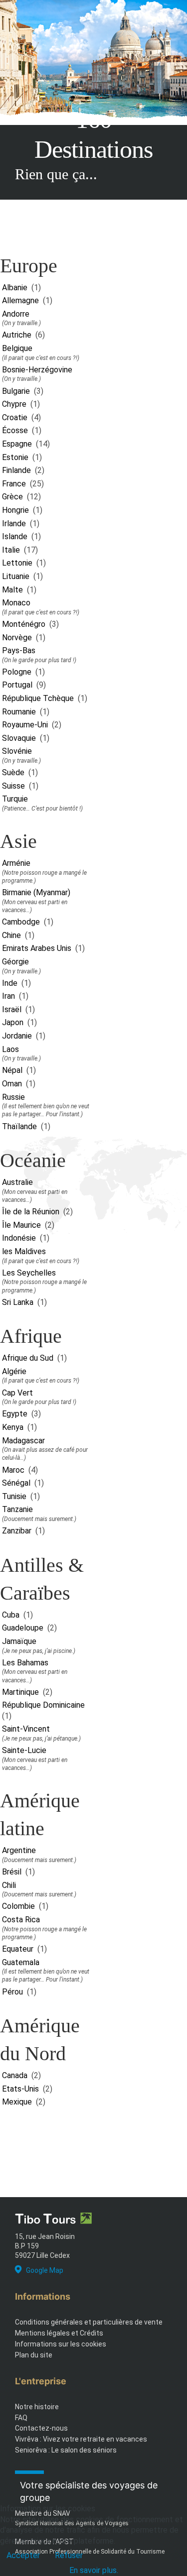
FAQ (21, 2418)
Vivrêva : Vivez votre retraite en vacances (81, 2439)
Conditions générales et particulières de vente (89, 2322)
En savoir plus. (94, 2570)
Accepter (23, 2555)
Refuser (69, 2555)
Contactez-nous (41, 2428)
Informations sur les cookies (61, 2344)
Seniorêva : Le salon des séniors (66, 2450)
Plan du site (34, 2355)
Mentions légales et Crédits (59, 2333)
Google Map (45, 2270)
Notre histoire (37, 2407)
